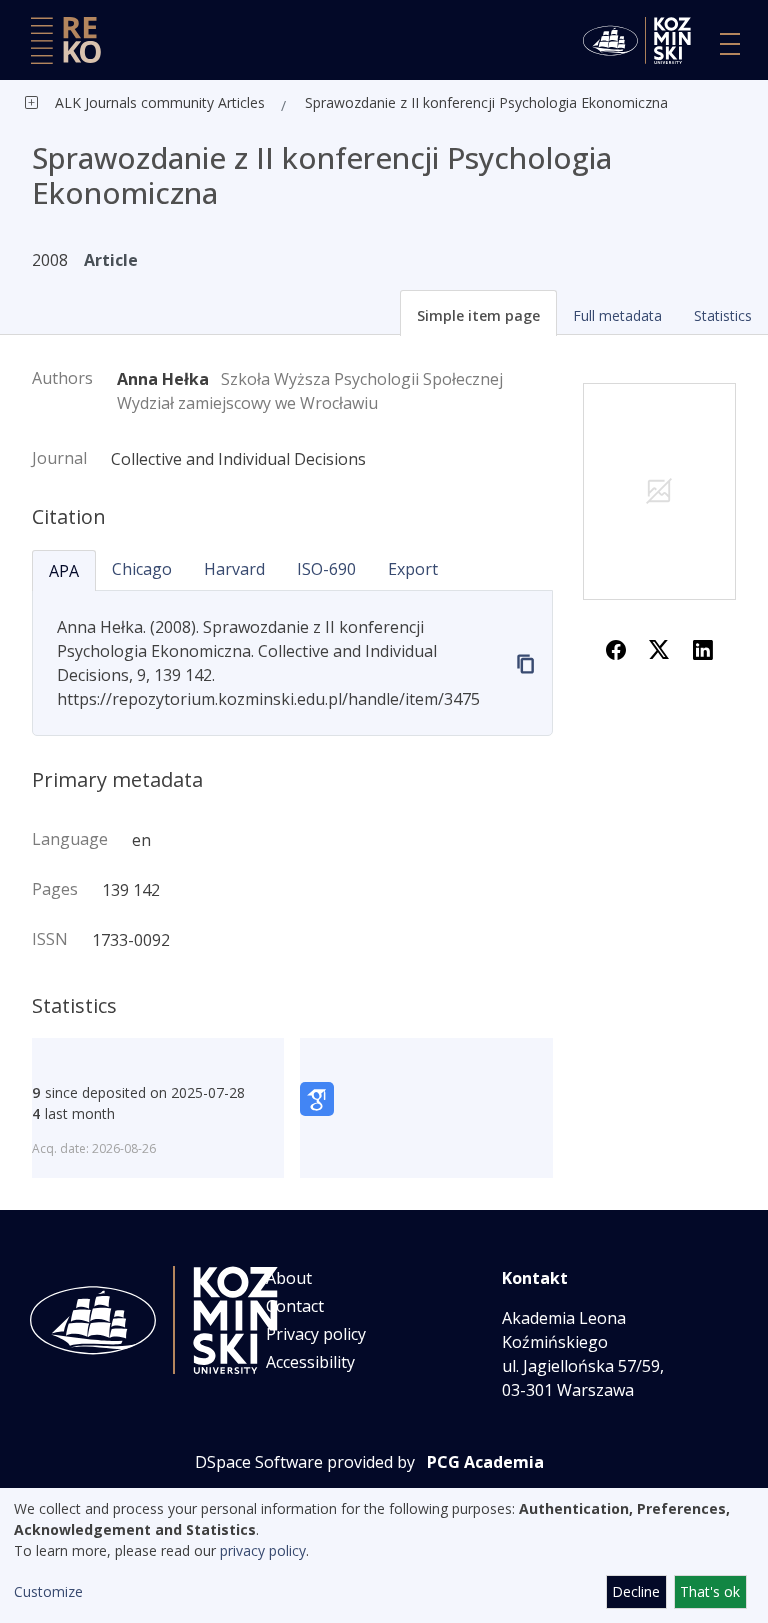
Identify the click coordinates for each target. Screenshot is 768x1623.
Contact (295, 1306)
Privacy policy (316, 1334)
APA (64, 571)
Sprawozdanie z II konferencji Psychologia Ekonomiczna (486, 102)
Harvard (234, 569)
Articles (239, 102)
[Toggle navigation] (730, 44)
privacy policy (263, 1550)
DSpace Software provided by (305, 1462)
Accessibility (310, 1362)
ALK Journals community (134, 102)
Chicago (142, 569)
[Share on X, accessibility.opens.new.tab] (659, 648)
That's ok (710, 1591)
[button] (478, 313)
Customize (48, 1591)
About (289, 1278)
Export (413, 569)
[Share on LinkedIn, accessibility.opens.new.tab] (703, 648)
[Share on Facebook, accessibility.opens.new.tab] (616, 648)
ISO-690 (326, 569)
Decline (636, 1591)
